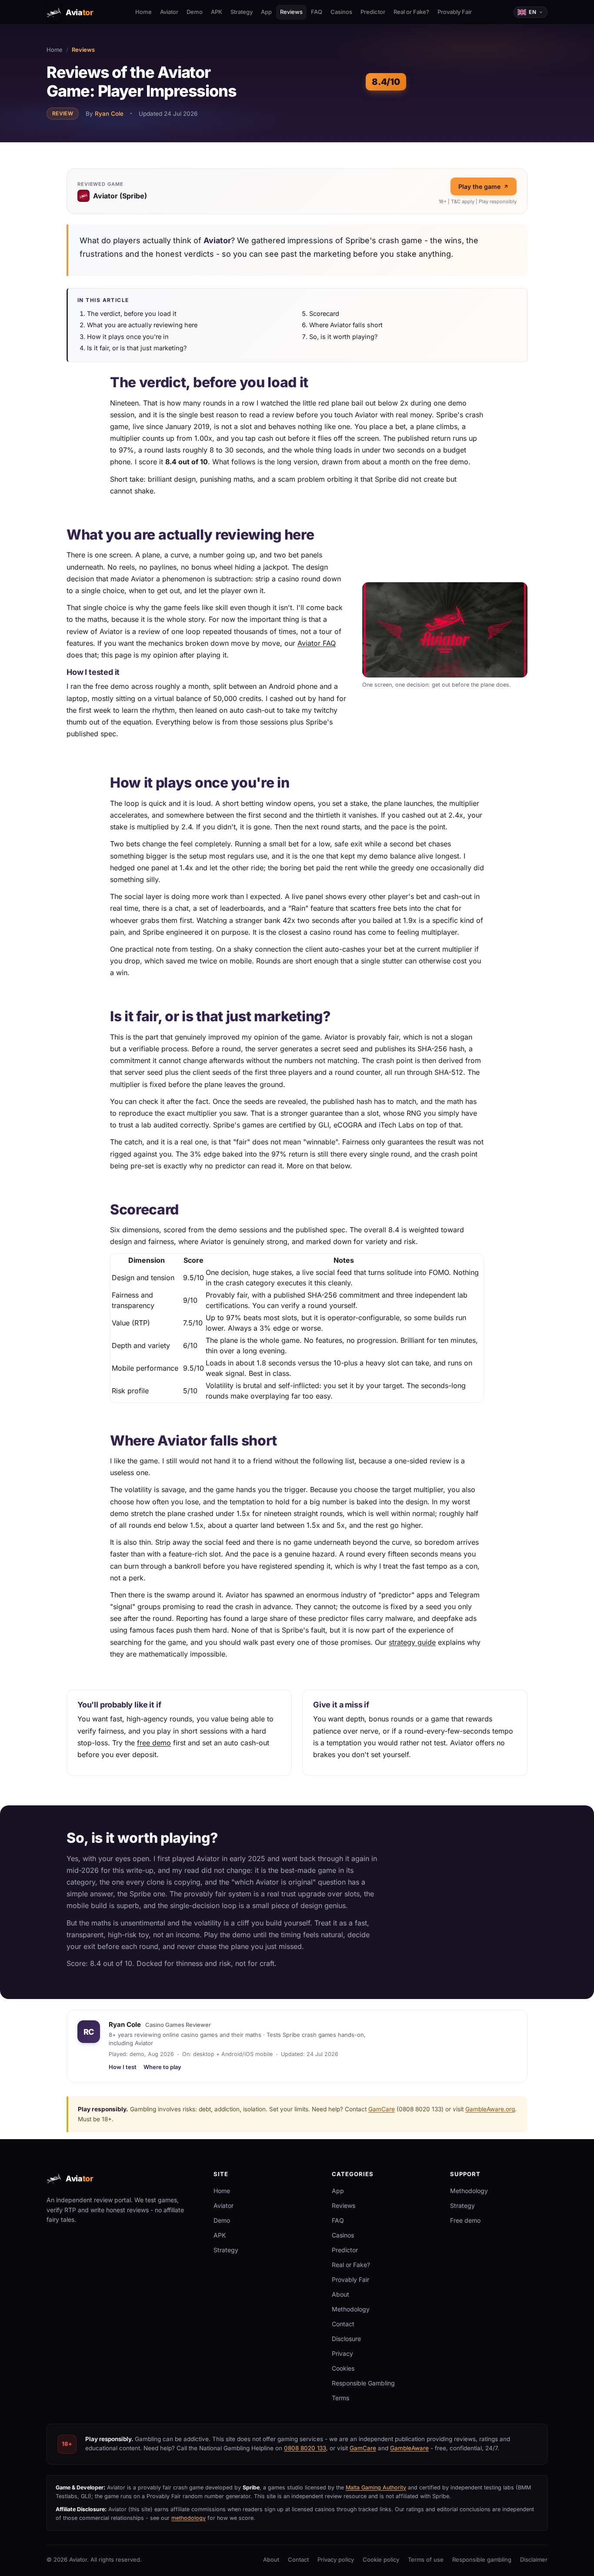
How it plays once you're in (128, 337)
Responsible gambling (482, 2559)
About (340, 2294)
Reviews (291, 12)
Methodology (351, 2309)
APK (217, 12)
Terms (340, 2398)
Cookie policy (381, 2559)
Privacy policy (336, 2559)
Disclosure (346, 2339)
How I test (123, 2067)
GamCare (382, 2109)
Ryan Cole (109, 114)
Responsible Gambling (363, 2383)
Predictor (373, 12)
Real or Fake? (411, 12)
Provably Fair (455, 12)
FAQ (317, 12)
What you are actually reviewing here (142, 325)
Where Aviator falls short (346, 325)
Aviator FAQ (317, 643)
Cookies (343, 2368)
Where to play (162, 2067)
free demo (154, 1743)
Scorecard (324, 314)
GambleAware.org (490, 2109)
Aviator (169, 12)
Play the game (479, 186)
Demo (195, 12)
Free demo (465, 2220)
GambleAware (409, 2448)
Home (143, 12)
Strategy (242, 12)
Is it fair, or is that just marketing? (137, 348)
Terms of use (426, 2559)
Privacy (342, 2353)
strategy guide (412, 1642)
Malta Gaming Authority (376, 2487)
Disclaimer (534, 2559)
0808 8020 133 (305, 2448)
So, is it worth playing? (343, 337)
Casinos (341, 12)
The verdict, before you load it (132, 314)
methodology (189, 2518)
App (266, 12)
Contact (343, 2324)
